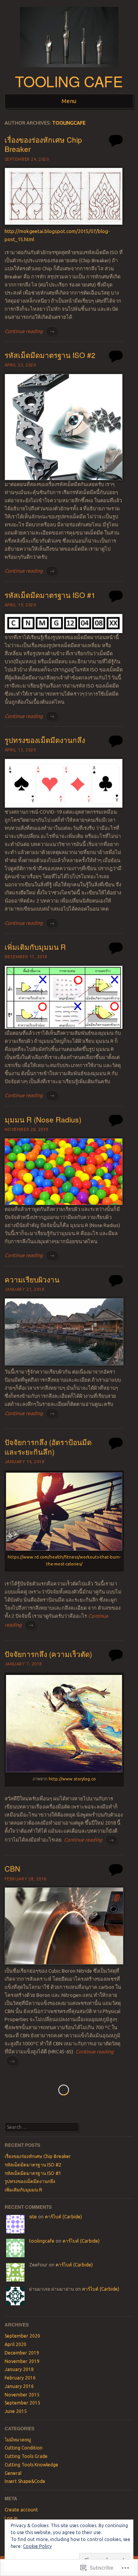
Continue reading (30, 331)
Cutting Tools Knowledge (31, 2465)
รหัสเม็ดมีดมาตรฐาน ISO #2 (50, 355)
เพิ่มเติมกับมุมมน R (35, 947)
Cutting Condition (24, 2448)
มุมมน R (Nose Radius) (43, 1119)
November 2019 (22, 2361)
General (13, 2473)
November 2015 (22, 2395)
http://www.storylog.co (72, 1779)
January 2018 (19, 2369)
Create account (21, 2510)
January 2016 (19, 2386)
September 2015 (22, 2403)
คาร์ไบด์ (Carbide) (63, 2217)
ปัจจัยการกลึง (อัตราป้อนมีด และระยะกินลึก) (48, 1447)
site (33, 2217)
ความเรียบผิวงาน (32, 1279)
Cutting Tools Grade (26, 2456)
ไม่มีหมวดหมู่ (18, 2440)
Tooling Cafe (69, 81)
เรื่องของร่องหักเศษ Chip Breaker (43, 144)
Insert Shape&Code (25, 2481)
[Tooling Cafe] (69, 70)
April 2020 (16, 2344)
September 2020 (22, 2336)
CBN (12, 1868)
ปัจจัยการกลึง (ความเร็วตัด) (48, 1654)
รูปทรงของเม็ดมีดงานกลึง (45, 740)
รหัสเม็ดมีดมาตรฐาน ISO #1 (50, 595)
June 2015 (16, 2411)
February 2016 (20, 2378)
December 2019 (22, 2353)
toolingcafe (69, 123)
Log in (11, 2518)
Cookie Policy (37, 2546)
